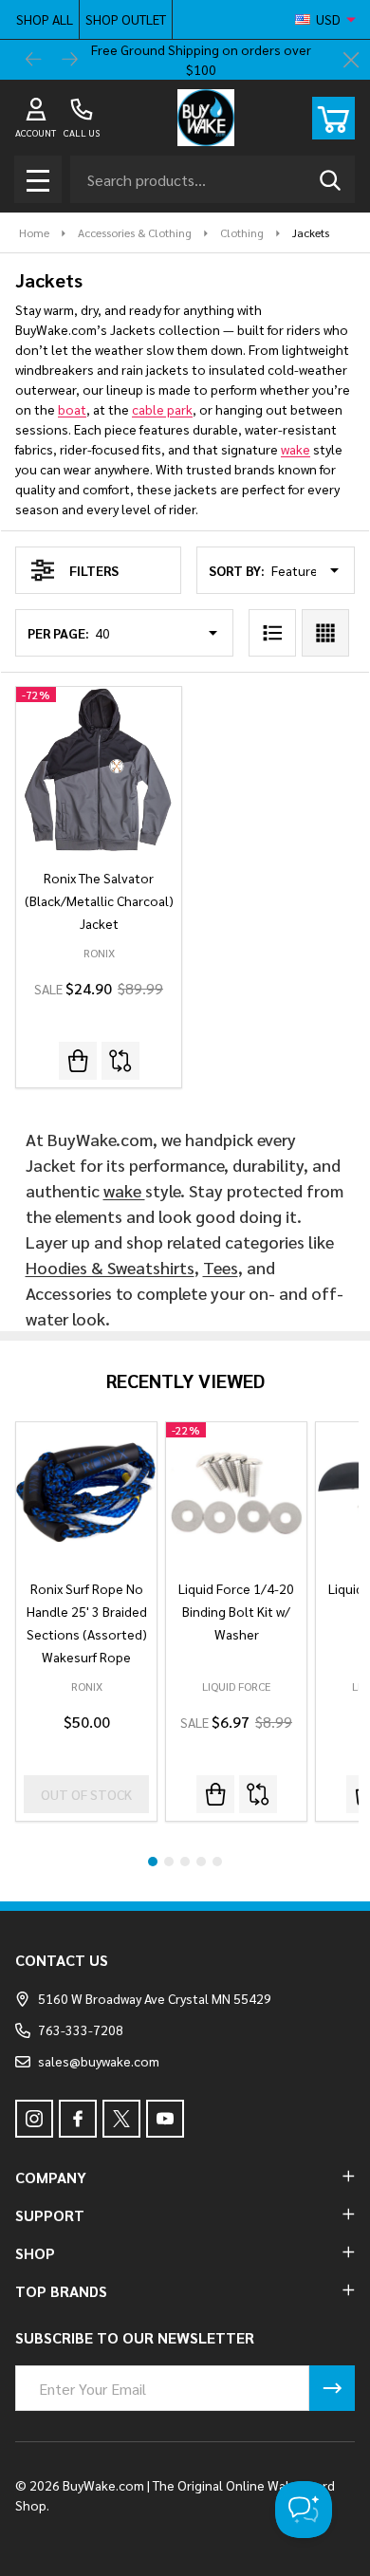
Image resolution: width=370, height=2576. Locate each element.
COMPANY (51, 2177)
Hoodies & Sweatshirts (110, 1267)
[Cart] (333, 118)
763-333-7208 (81, 2029)
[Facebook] (78, 2119)
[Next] (70, 60)
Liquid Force (236, 1686)
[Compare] (120, 1061)
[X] (121, 2119)
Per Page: (58, 633)
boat (72, 409)
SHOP (35, 2253)
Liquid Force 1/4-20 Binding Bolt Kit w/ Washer (236, 1611)
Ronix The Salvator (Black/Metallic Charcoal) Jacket (99, 900)
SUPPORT (50, 2215)
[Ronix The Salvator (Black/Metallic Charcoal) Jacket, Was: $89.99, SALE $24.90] (99, 769)
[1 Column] (272, 633)
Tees (221, 1267)
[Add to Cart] (215, 1794)
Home (34, 232)
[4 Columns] (325, 633)
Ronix (87, 1686)
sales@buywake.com (99, 2061)
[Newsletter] (332, 2388)
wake (296, 449)
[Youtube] (165, 2119)
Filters (94, 570)
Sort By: (237, 570)
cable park (162, 409)
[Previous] (34, 60)
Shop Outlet (126, 19)
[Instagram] (34, 2119)
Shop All (45, 19)
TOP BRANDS (61, 2291)
